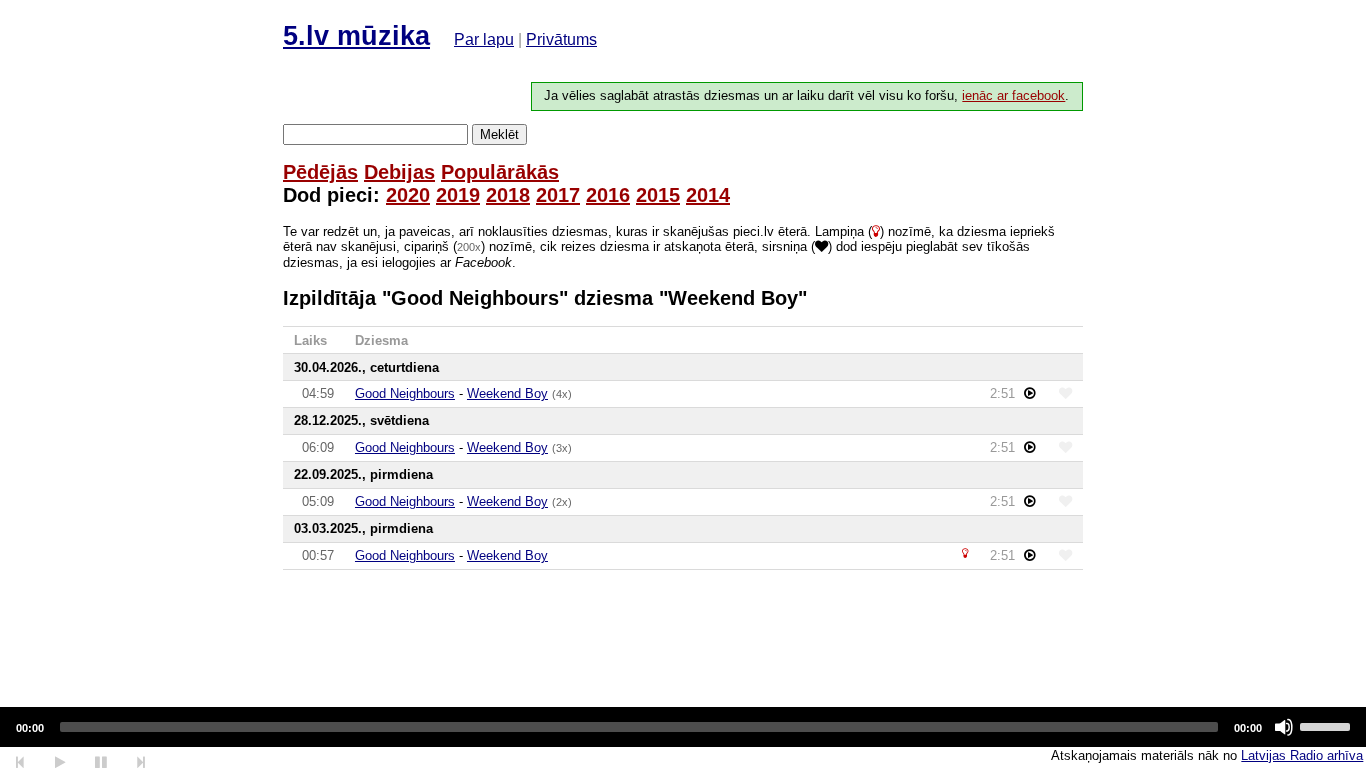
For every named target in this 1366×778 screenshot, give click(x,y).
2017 (558, 195)
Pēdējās (320, 172)
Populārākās (500, 172)
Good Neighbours (405, 393)
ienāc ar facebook (1013, 96)
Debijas (399, 172)
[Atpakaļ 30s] (20, 762)
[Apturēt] (59, 762)
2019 (458, 195)
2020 (408, 195)
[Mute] (1284, 727)
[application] (683, 727)
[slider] (1328, 725)
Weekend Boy (507, 393)
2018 (508, 195)
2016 (608, 195)
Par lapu (484, 39)
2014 (708, 195)
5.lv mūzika (356, 36)
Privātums (561, 39)
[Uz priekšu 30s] (141, 762)
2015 (658, 195)
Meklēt (499, 134)
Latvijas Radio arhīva (1302, 755)
